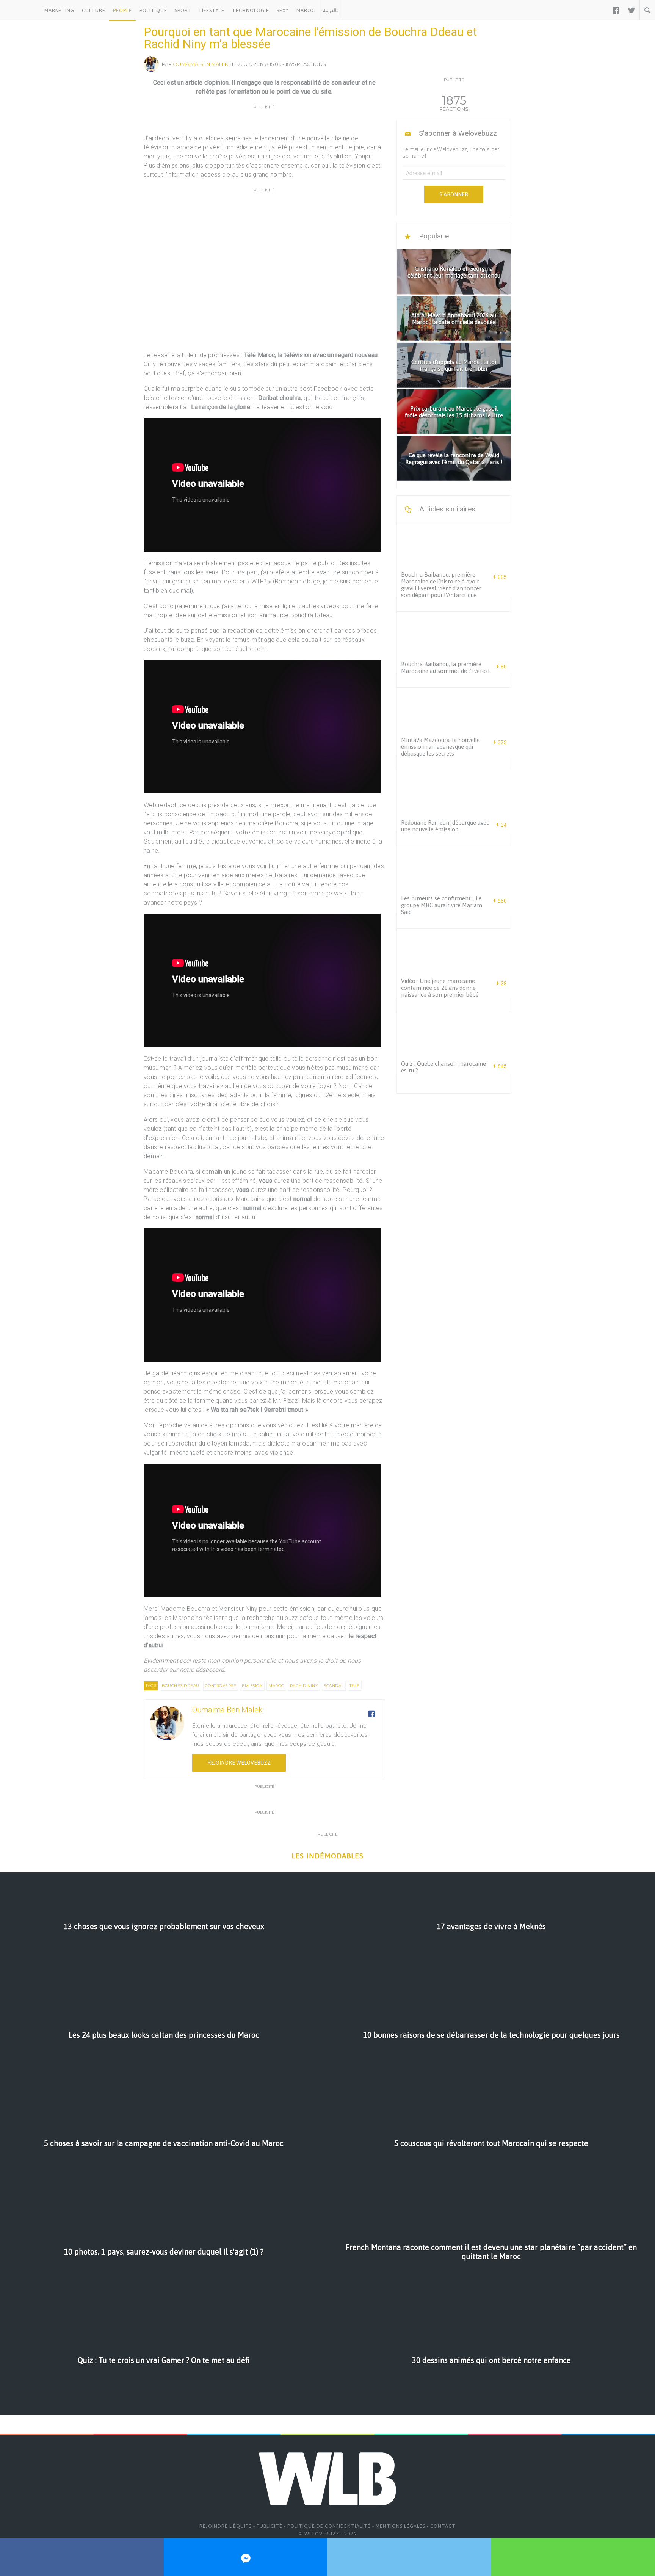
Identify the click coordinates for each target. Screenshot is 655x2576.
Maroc (306, 10)
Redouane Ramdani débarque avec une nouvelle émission (445, 826)
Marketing (59, 10)
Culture (94, 10)
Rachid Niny (304, 1686)
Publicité (270, 2526)
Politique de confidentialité (329, 2526)
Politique (153, 10)
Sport (183, 10)
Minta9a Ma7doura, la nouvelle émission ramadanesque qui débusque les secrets (440, 747)
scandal (334, 1686)
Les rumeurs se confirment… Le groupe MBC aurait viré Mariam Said (442, 905)
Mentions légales (400, 2526)
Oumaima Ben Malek (201, 64)
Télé (355, 1686)
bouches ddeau (181, 1686)
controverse (221, 1686)
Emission (252, 1686)
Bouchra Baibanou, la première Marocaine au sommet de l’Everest (446, 667)
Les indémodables (327, 1856)
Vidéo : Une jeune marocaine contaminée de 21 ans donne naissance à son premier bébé (440, 988)
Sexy (283, 10)
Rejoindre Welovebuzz (239, 1763)
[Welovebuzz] (20, 10)
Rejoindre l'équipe (226, 2526)
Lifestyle (212, 10)
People (122, 10)
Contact (443, 2526)
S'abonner (454, 194)
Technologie (251, 10)
